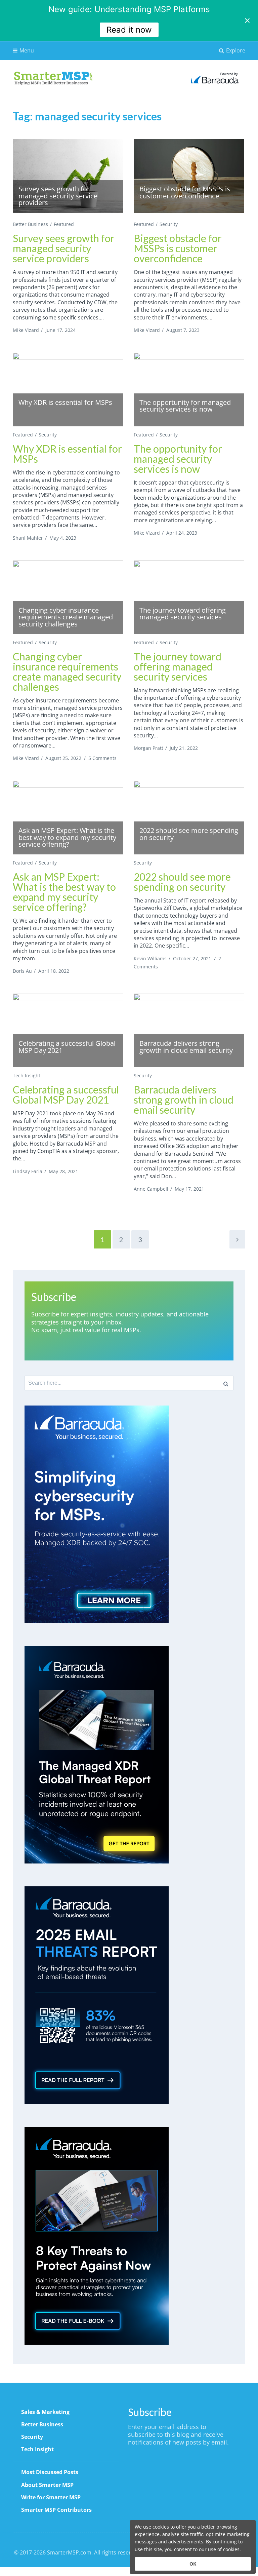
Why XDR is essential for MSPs (67, 454)
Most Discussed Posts (50, 2472)
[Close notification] (247, 21)
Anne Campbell (151, 1189)
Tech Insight (27, 1075)
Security (169, 224)
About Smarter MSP (47, 2485)
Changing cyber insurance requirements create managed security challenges (67, 671)
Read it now (129, 30)
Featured (64, 224)
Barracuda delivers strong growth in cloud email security (184, 1100)
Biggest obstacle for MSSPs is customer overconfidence (178, 248)
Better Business (30, 224)
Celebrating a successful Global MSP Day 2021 (66, 1094)
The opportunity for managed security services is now (178, 459)
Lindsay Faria (28, 1171)
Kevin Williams (150, 958)
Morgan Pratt (148, 748)
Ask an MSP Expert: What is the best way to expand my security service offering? (64, 892)
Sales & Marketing (45, 2412)
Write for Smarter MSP (51, 2497)
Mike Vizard (26, 330)
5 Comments (102, 758)
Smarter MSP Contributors (56, 2510)
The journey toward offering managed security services (178, 666)
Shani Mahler (28, 538)
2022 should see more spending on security (182, 882)
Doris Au (22, 971)
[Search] (226, 1383)
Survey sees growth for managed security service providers (64, 248)
